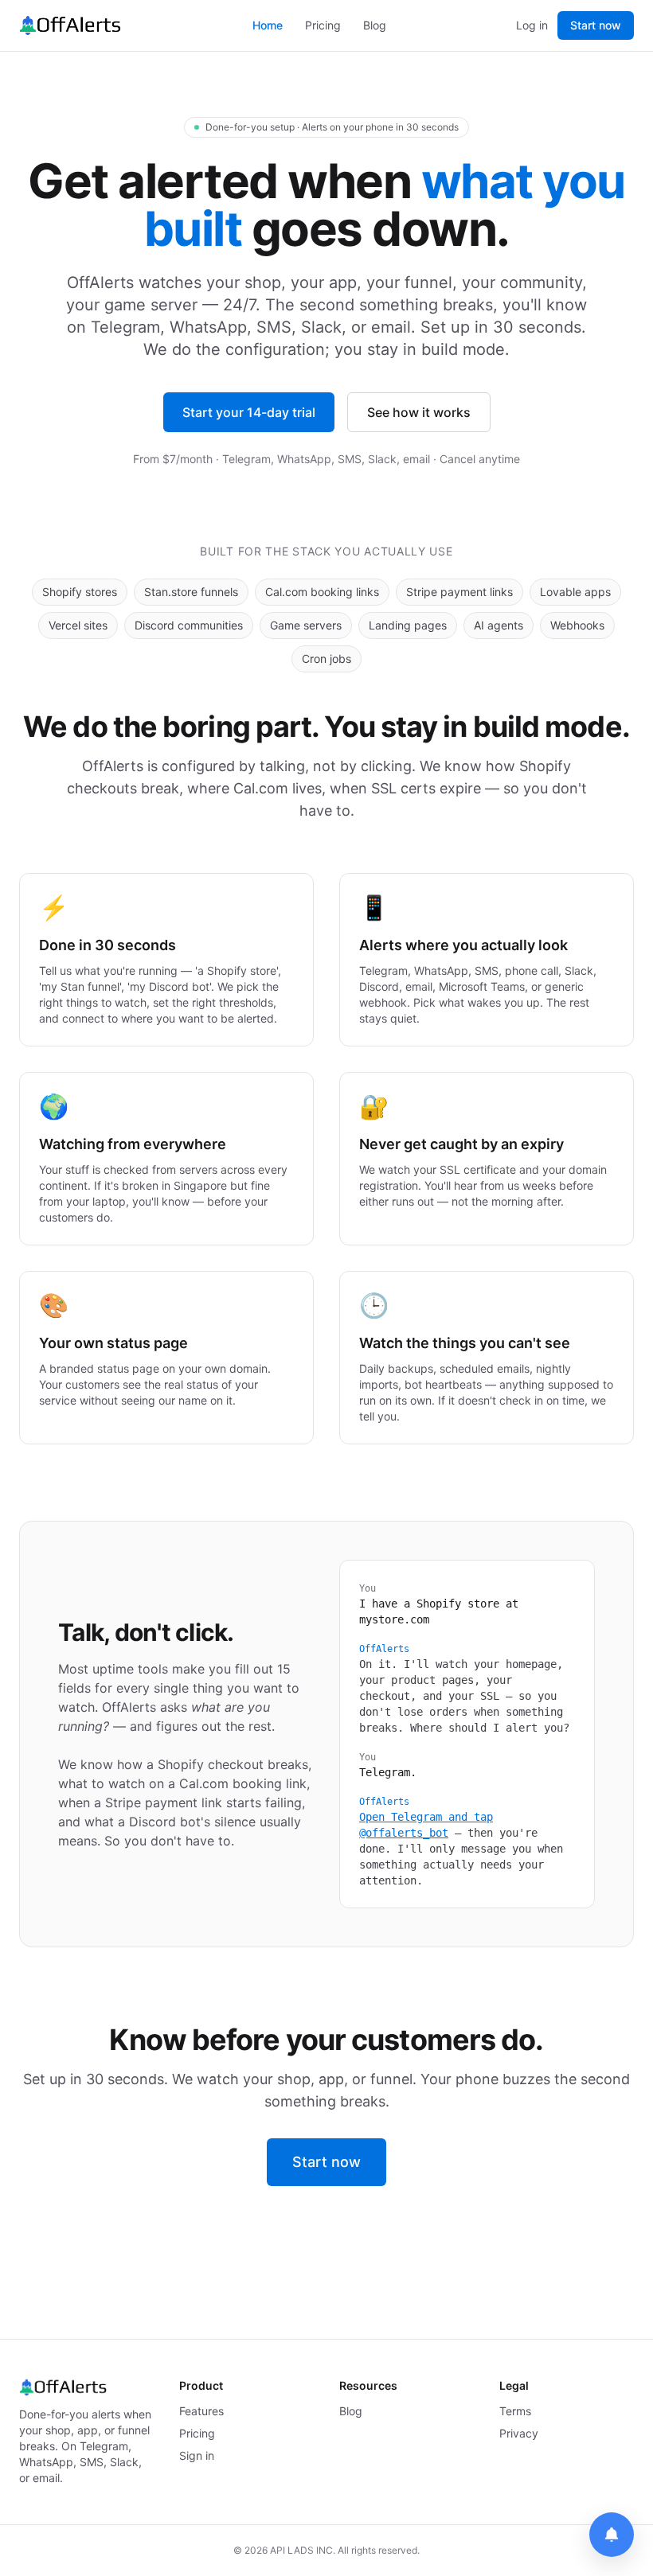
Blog (375, 25)
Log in (532, 25)
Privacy (519, 2433)
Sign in (197, 2455)
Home (268, 25)
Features (201, 2411)
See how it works (419, 412)
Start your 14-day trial (249, 412)
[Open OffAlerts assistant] (612, 2535)
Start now (596, 25)
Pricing (323, 25)
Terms (515, 2411)
